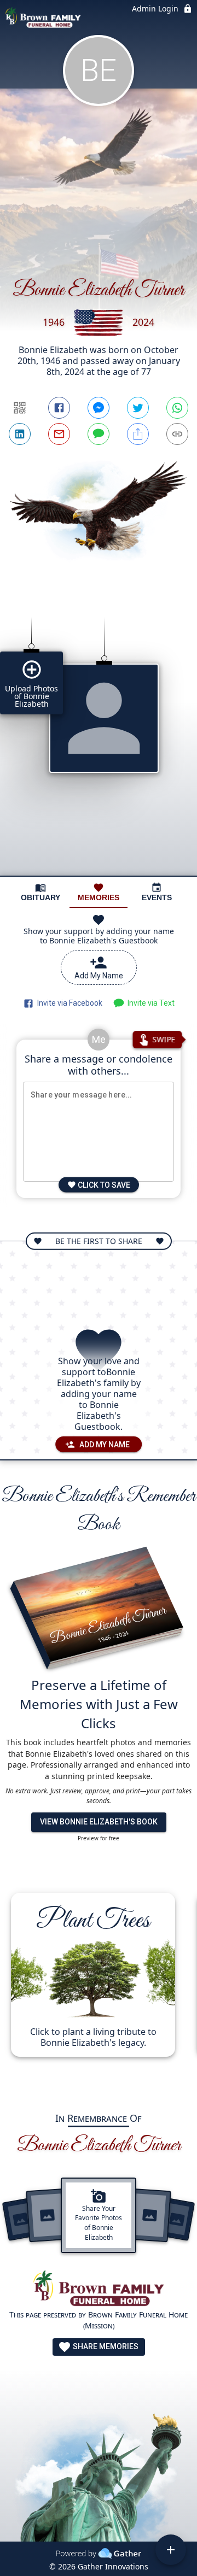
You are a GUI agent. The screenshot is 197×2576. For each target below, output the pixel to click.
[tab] (40, 892)
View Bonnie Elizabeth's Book (99, 1822)
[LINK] (177, 434)
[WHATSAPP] (177, 408)
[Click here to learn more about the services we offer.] (99, 2290)
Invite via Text (149, 1003)
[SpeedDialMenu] (171, 2550)
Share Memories (105, 2346)
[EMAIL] (59, 434)
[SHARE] (138, 434)
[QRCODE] (20, 408)
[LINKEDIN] (20, 434)
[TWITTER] (138, 408)
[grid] (99, 738)
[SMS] (99, 434)
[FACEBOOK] (59, 408)
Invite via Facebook (68, 1003)
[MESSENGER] (99, 408)
